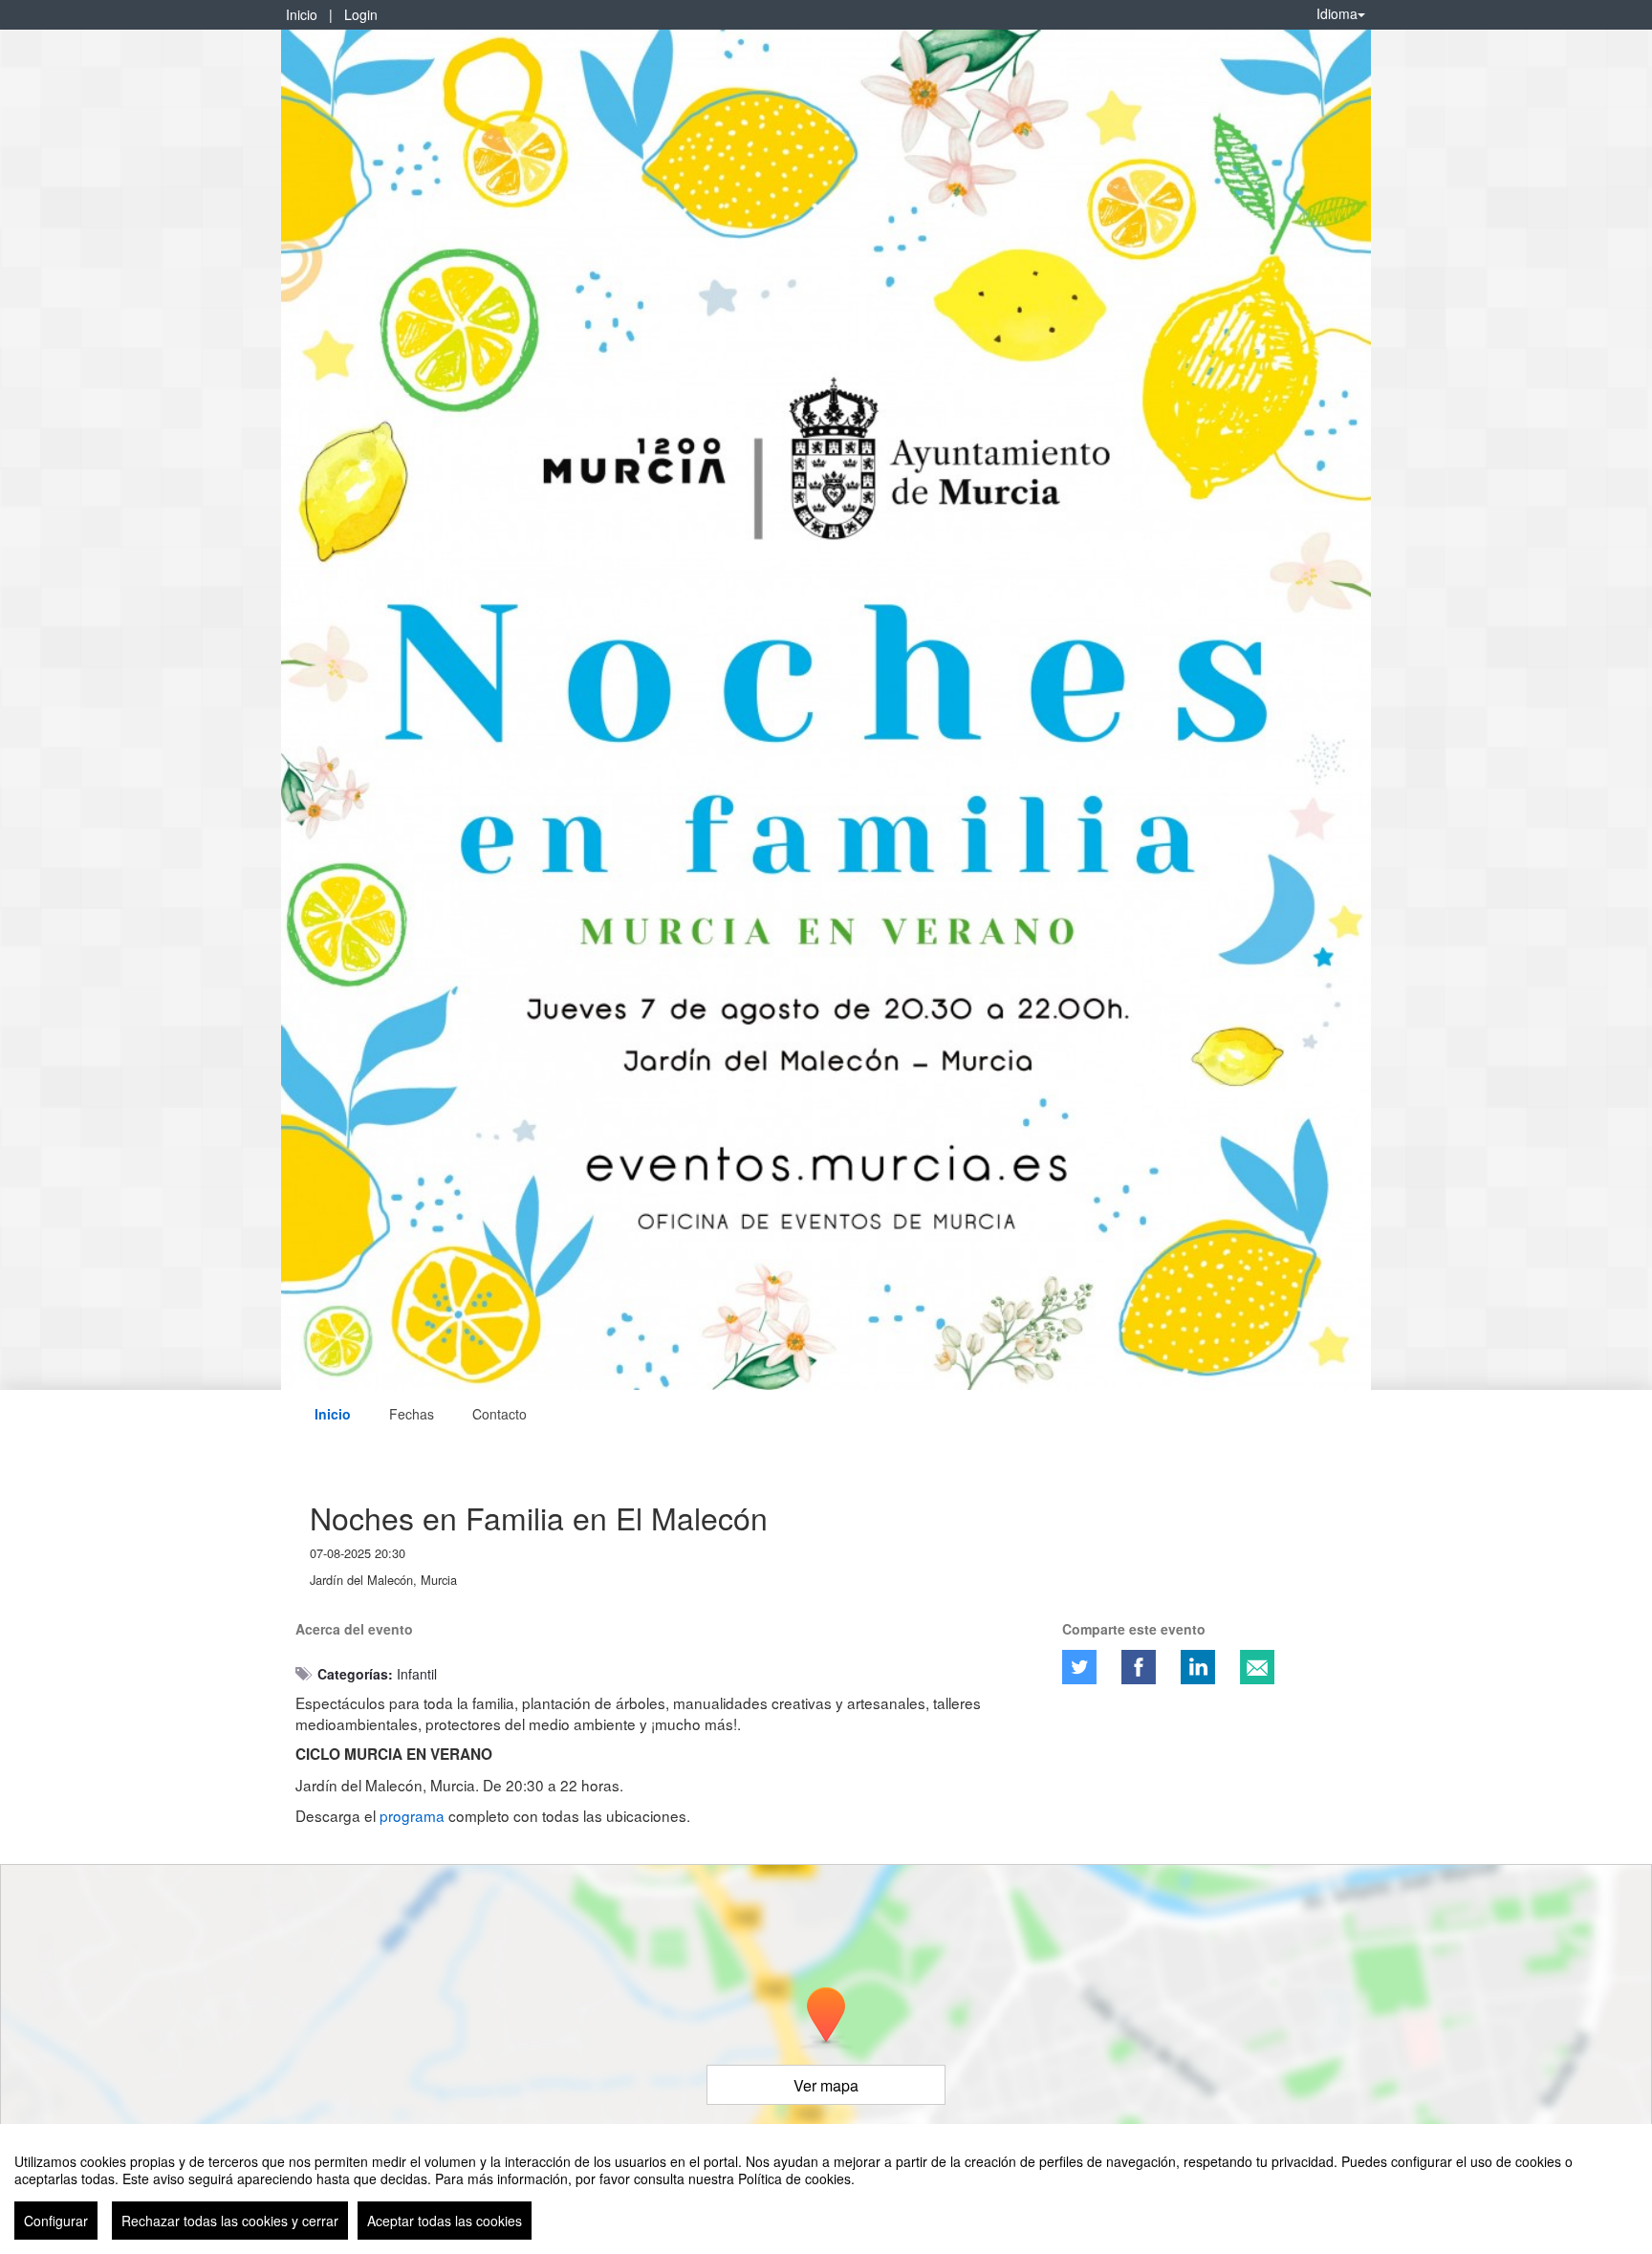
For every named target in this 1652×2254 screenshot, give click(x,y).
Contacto (500, 1414)
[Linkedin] (1198, 1667)
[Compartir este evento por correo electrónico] (1257, 1667)
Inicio (302, 14)
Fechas (412, 1414)
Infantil (417, 1674)
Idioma (1337, 13)
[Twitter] (1079, 1667)
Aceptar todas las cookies (445, 2221)
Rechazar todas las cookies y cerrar (230, 2221)
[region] (826, 2189)
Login (361, 14)
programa (412, 1815)
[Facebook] (1139, 1667)
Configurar (56, 2221)
